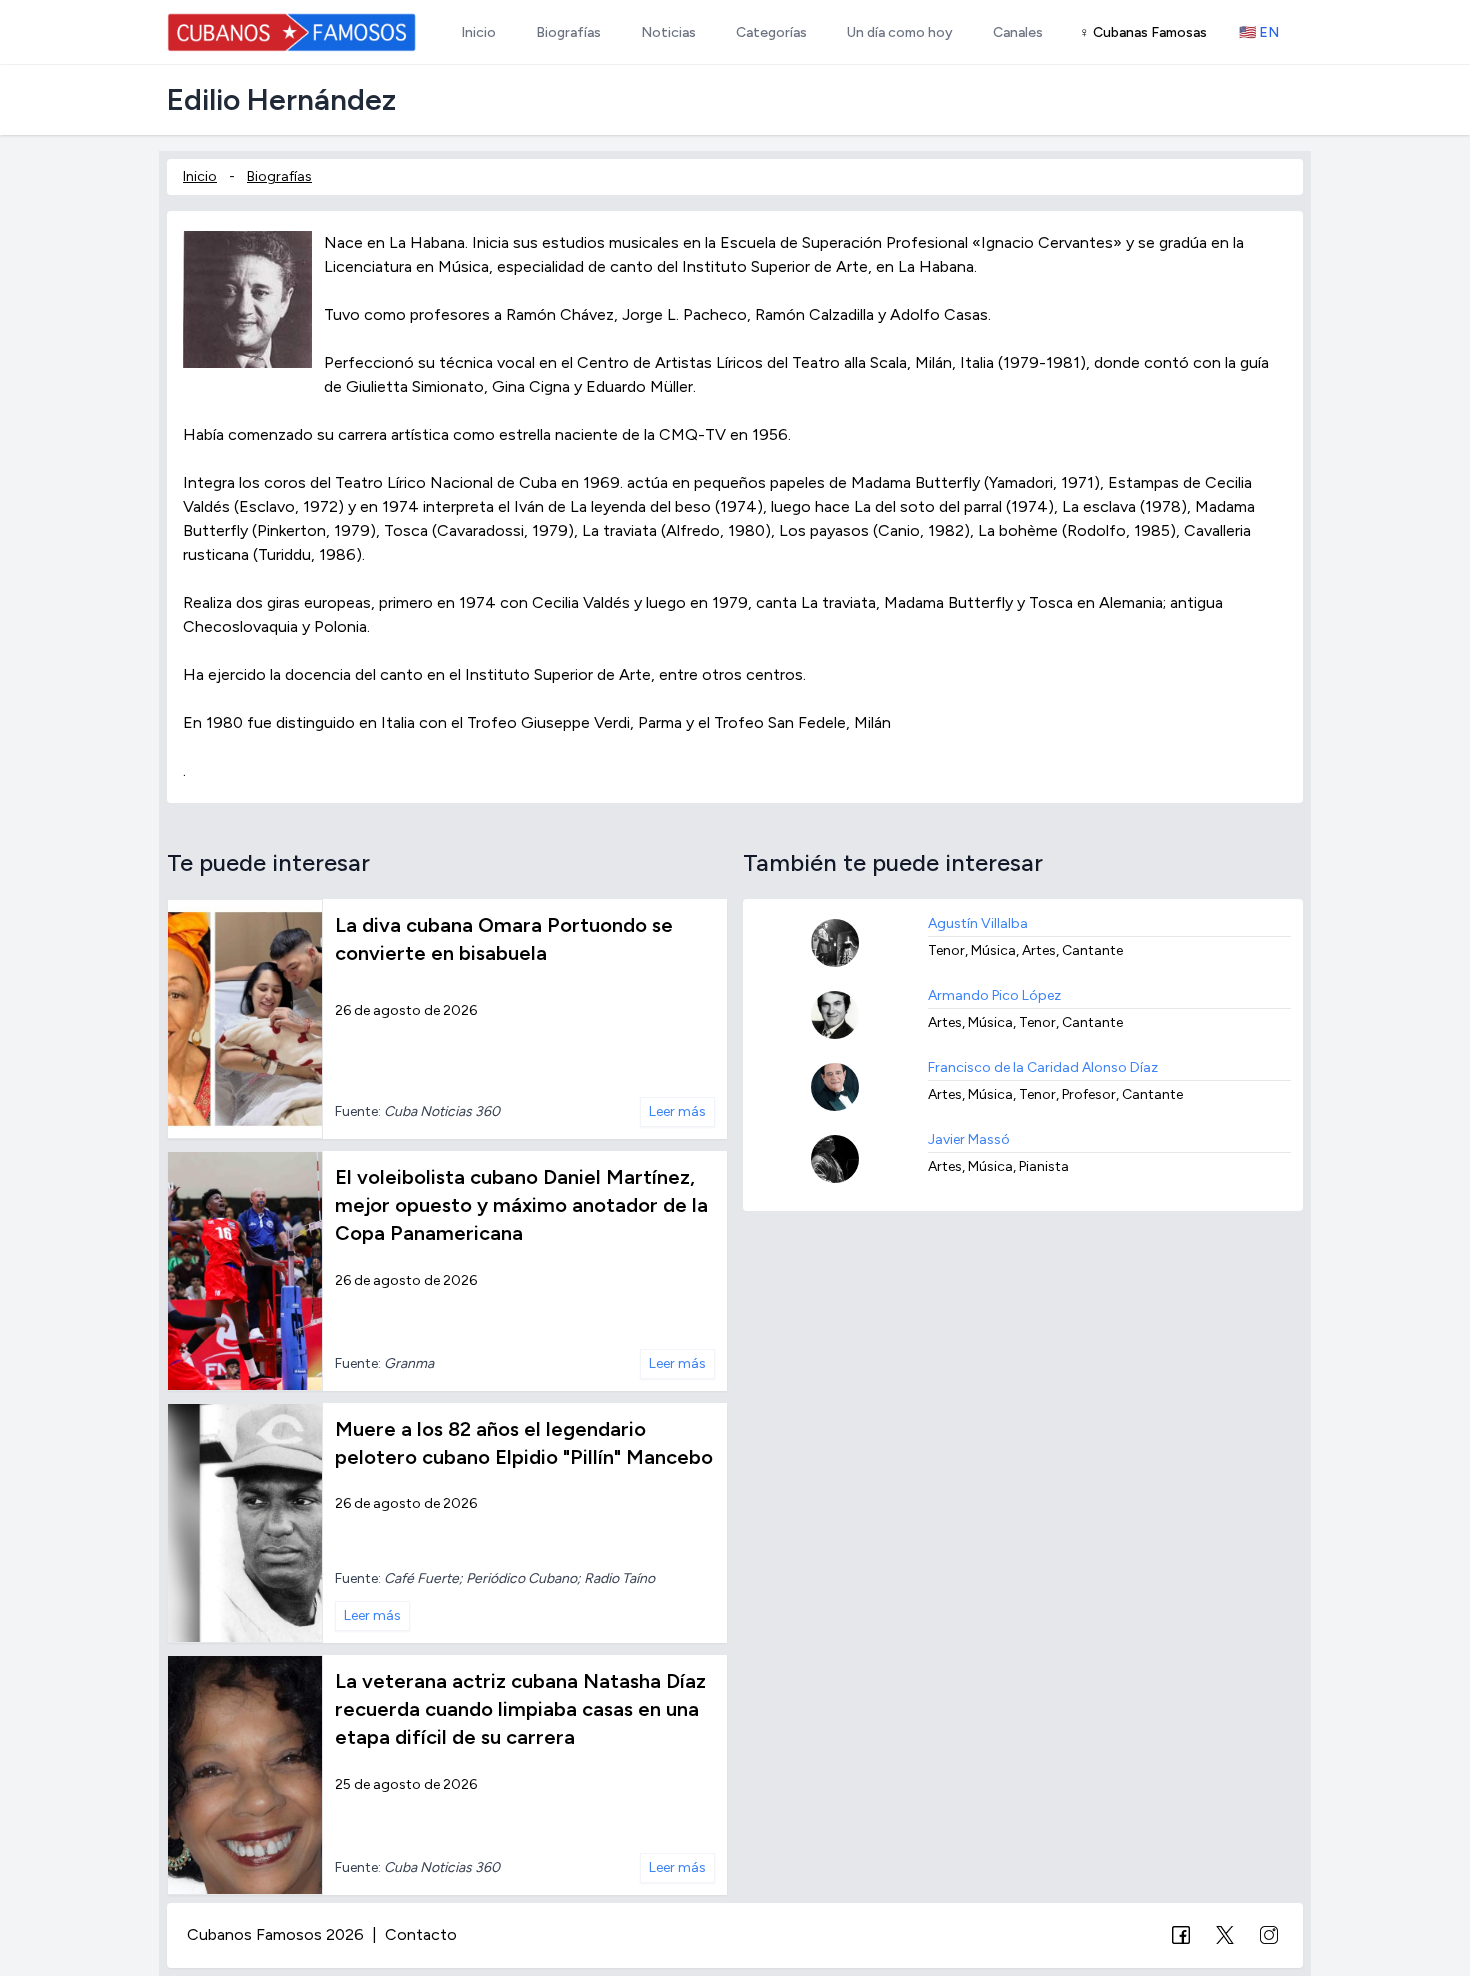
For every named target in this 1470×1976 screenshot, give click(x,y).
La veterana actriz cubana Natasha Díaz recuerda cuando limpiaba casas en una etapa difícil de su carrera (520, 1709)
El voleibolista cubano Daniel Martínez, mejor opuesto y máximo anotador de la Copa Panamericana (521, 1205)
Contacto (421, 1934)
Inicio (200, 176)
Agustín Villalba (978, 923)
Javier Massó (969, 1139)
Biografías (279, 176)
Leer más (677, 1111)
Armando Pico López (994, 995)
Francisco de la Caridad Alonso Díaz (1043, 1067)
